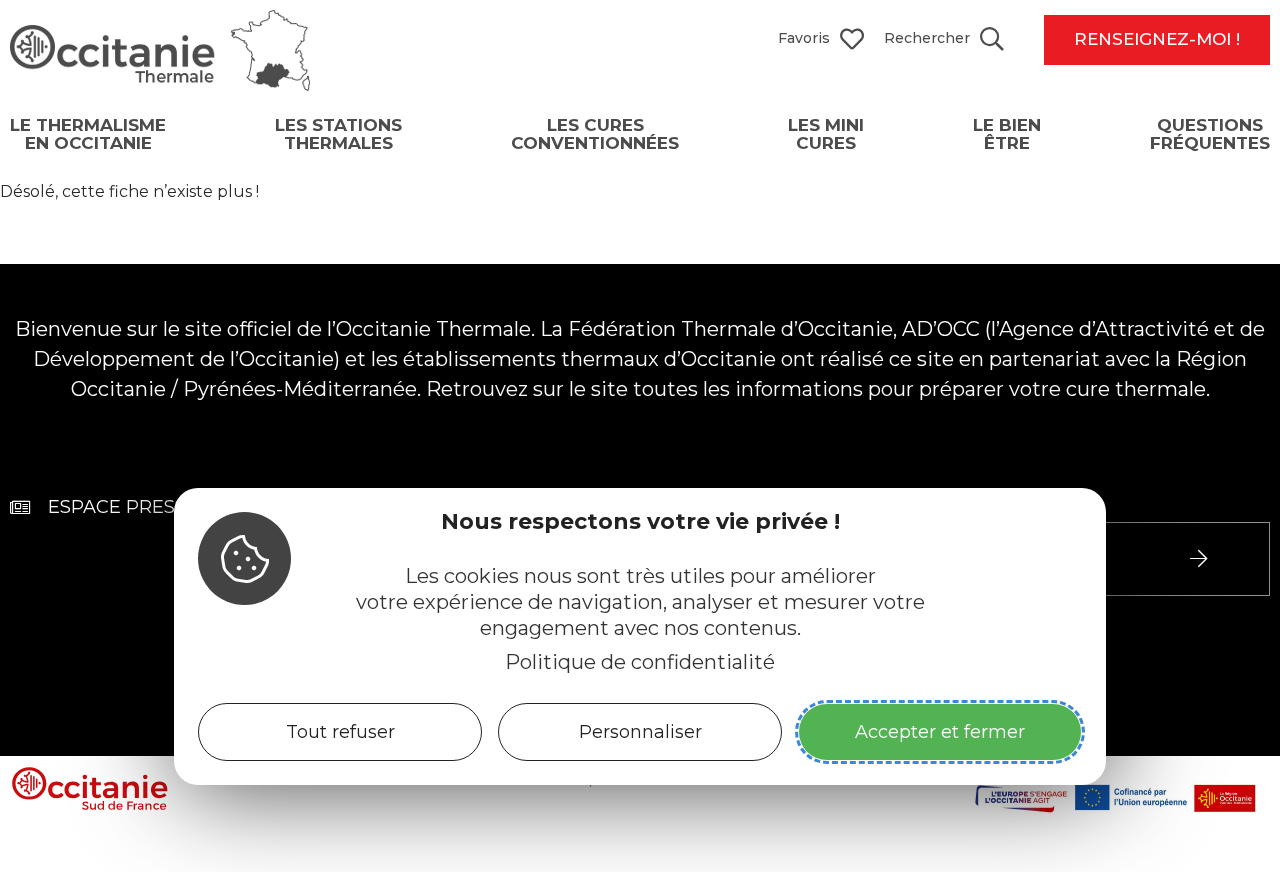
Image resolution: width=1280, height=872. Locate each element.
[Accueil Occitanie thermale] (160, 84)
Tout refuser (340, 732)
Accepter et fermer (940, 732)
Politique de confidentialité (640, 662)
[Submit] (1201, 559)
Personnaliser (640, 732)
